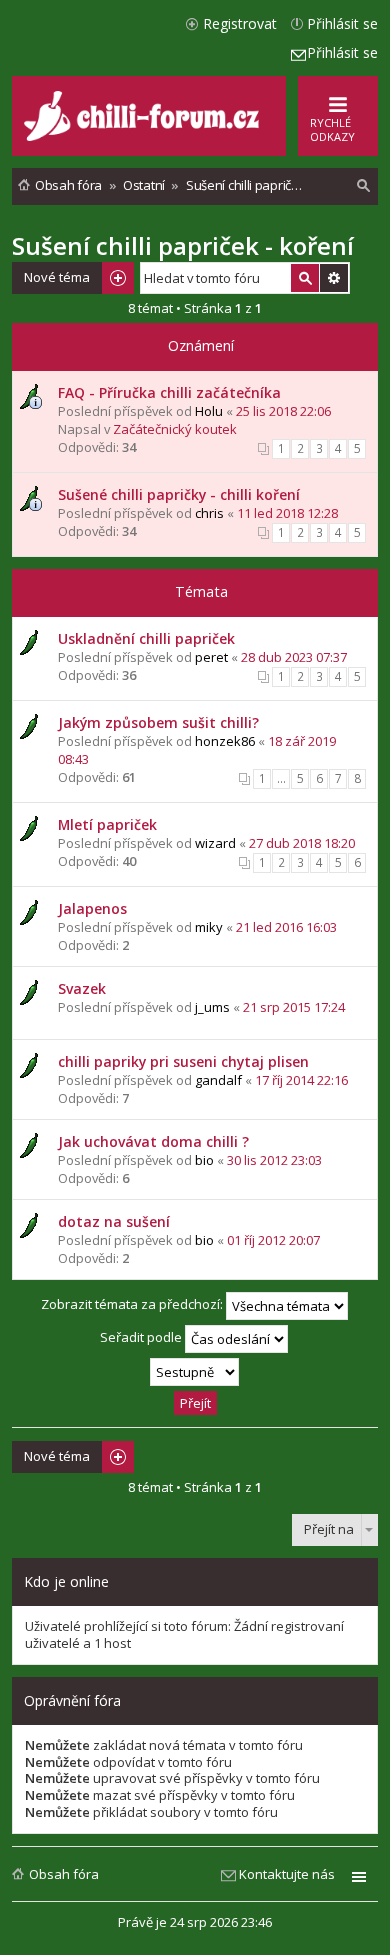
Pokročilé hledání (334, 278)
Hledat (305, 278)
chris (209, 513)
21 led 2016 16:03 (286, 927)
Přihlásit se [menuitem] (342, 23)
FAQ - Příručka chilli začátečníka (169, 392)
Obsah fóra (64, 1874)
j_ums (212, 1007)
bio (204, 1160)
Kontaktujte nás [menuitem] (287, 1874)
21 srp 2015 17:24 (294, 1007)
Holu (209, 411)
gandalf (218, 1080)
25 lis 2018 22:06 (283, 411)
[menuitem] (364, 186)
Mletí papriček (107, 824)
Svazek (82, 988)
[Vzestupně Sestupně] (195, 1372)
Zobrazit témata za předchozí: (133, 1304)
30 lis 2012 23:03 (274, 1160)
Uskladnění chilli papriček (146, 638)
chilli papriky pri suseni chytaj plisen (183, 1061)
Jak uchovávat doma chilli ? (153, 1141)
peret (211, 657)
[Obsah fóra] (144, 136)
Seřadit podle (142, 1337)
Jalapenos (92, 908)
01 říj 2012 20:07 (273, 1240)
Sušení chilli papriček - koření (183, 245)
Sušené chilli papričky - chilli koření (179, 494)
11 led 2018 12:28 (287, 513)
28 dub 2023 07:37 (294, 657)
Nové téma (57, 277)
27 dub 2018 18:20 (302, 843)
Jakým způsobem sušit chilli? (158, 722)
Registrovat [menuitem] (240, 23)
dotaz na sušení (114, 1221)
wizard (215, 843)
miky (209, 927)
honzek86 (225, 741)
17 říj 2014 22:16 (301, 1080)
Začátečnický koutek (175, 429)
